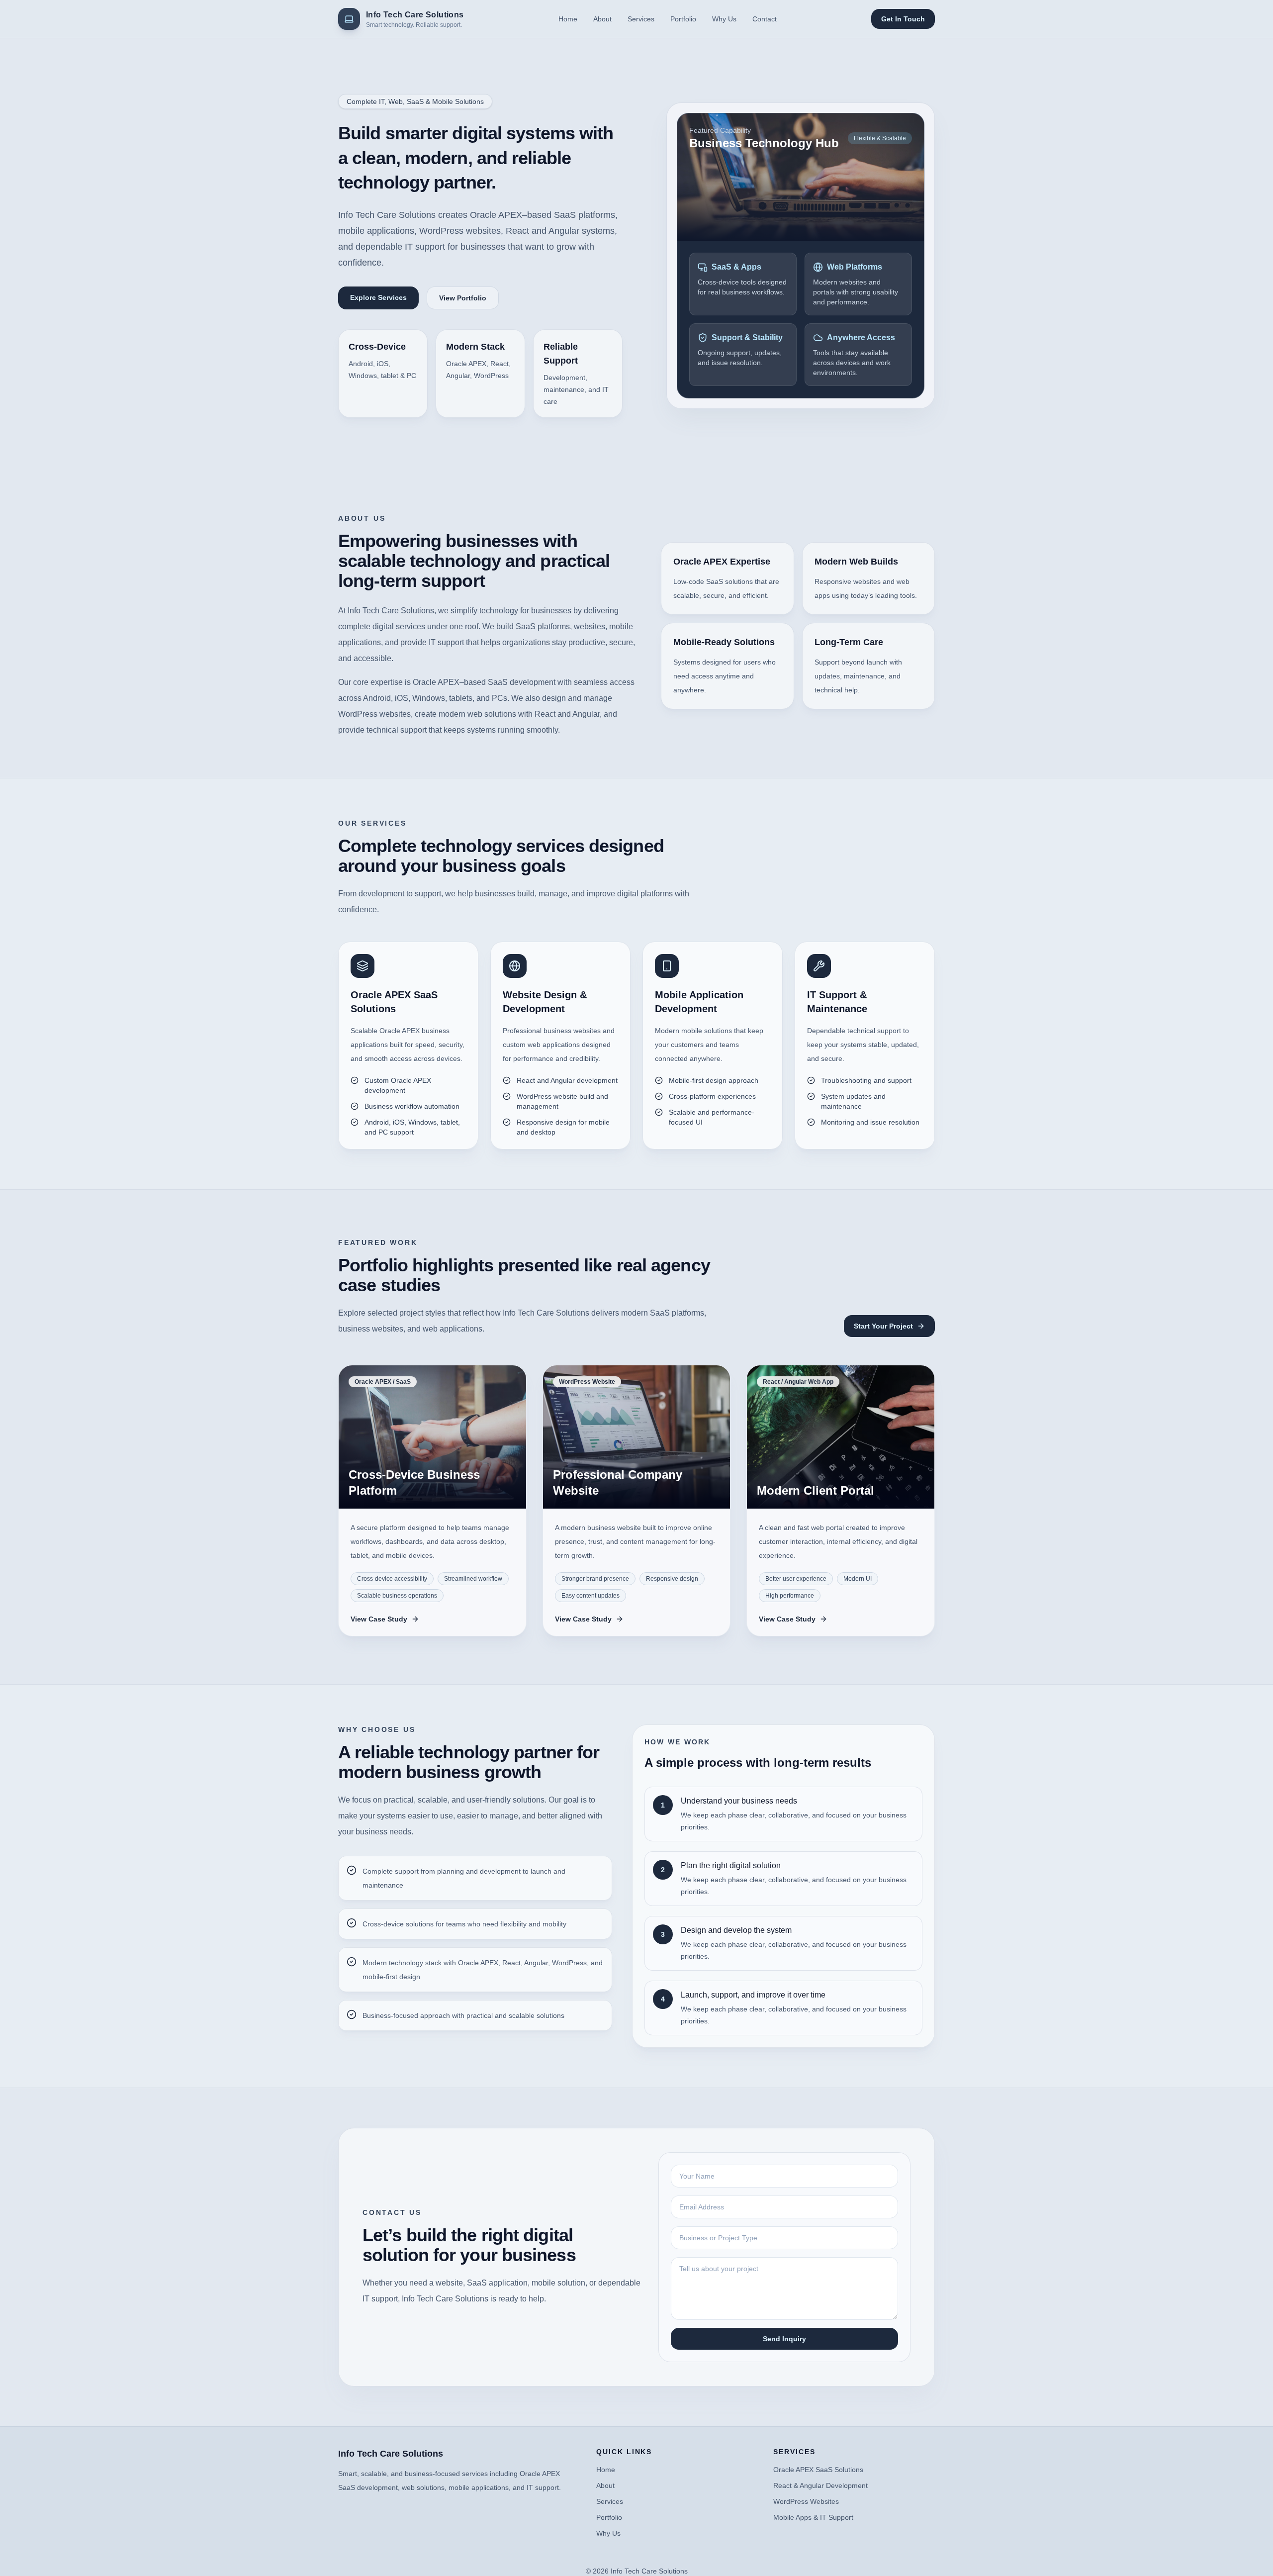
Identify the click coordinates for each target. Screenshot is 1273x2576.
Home (568, 19)
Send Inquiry (784, 2339)
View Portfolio (463, 298)
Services (641, 19)
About (602, 19)
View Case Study (379, 1619)
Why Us (724, 19)
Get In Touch (903, 19)
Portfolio (683, 19)
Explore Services (378, 297)
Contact (765, 19)
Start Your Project (883, 1326)
